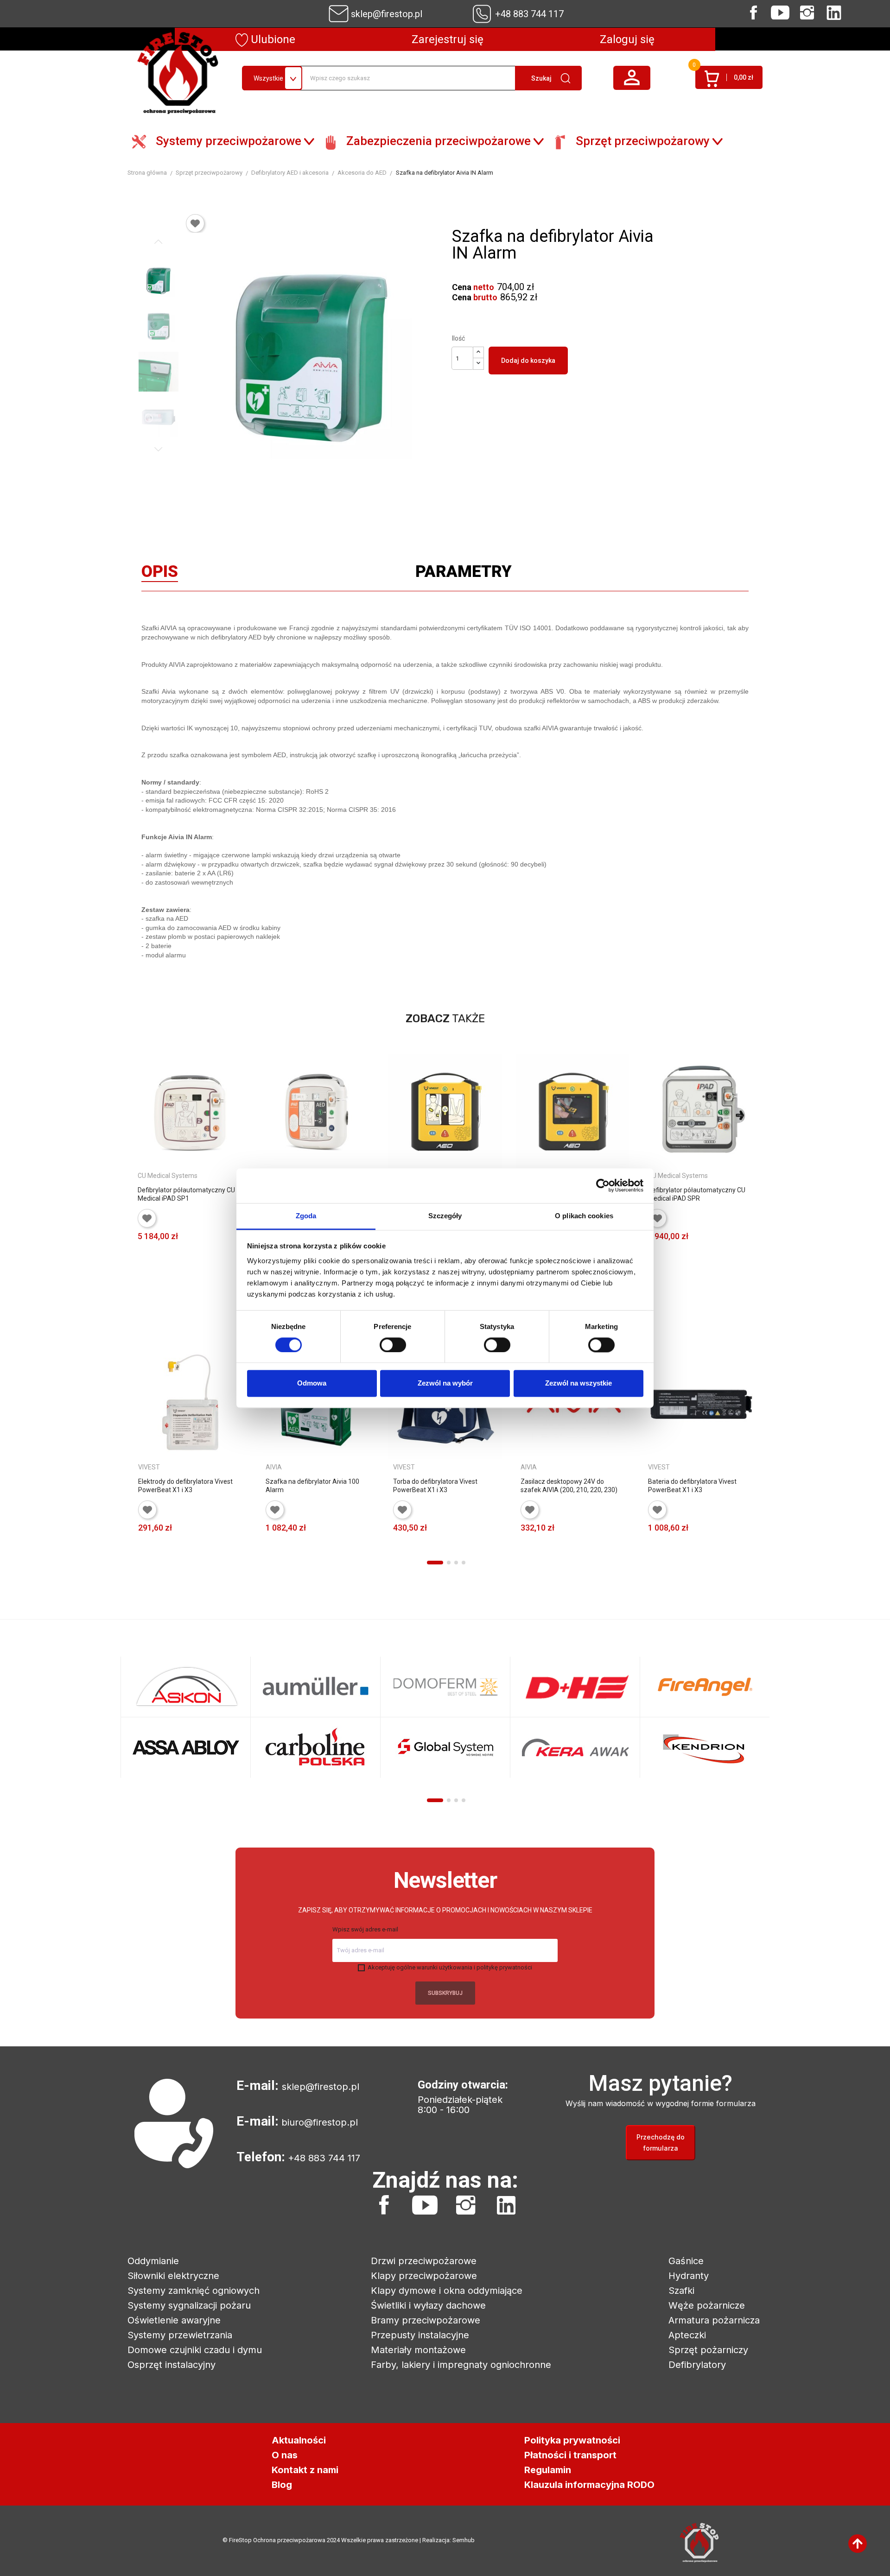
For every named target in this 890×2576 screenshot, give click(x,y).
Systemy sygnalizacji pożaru (189, 2305)
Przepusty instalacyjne (420, 2335)
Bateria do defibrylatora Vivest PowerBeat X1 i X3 (692, 1486)
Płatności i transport (570, 2455)
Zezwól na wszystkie (578, 1383)
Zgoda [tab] (306, 1216)
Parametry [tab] (464, 574)
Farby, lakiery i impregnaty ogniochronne (461, 2365)
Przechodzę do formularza (661, 2142)
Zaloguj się (627, 39)
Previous (159, 242)
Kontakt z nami (305, 2470)
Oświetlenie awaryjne (174, 2320)
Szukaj (541, 78)
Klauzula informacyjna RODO (589, 2485)
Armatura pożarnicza (714, 2320)
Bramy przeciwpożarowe (426, 2320)
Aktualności (299, 2440)
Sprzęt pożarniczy (708, 2350)
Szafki (681, 2291)
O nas (285, 2455)
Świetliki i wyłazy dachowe (428, 2305)
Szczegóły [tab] (445, 1216)
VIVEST (149, 1467)
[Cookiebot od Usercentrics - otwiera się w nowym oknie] (603, 1185)
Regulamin (548, 2470)
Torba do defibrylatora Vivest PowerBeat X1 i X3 (435, 1486)
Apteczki (687, 2335)
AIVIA (274, 1467)
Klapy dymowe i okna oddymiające (447, 2291)
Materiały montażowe (418, 2350)
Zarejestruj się (448, 39)
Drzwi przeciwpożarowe (424, 2261)
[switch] (393, 1345)
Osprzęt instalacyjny (172, 2365)
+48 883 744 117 (529, 14)
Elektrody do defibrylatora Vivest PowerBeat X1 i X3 (185, 1486)
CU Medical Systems (168, 1176)
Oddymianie (153, 2261)
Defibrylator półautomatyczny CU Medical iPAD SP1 (186, 1194)
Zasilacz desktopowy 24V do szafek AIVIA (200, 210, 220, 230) (569, 1486)
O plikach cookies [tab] (584, 1216)
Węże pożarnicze (707, 2305)
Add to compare (234, 1250)
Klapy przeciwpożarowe (424, 2276)
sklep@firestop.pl (387, 14)
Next (159, 449)
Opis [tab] (160, 574)
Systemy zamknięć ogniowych (194, 2291)
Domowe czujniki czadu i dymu (195, 2350)
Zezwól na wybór (445, 1383)
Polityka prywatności (572, 2440)
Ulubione (272, 39)
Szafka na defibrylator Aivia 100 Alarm (312, 1486)
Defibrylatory (697, 2365)
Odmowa (312, 1383)
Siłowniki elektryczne (173, 2276)
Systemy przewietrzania (180, 2335)
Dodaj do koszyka (528, 361)
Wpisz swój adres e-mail (365, 1929)
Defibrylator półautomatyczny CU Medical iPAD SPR (697, 1194)
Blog (282, 2485)
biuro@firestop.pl (320, 2122)
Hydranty (689, 2276)
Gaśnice (686, 2261)
